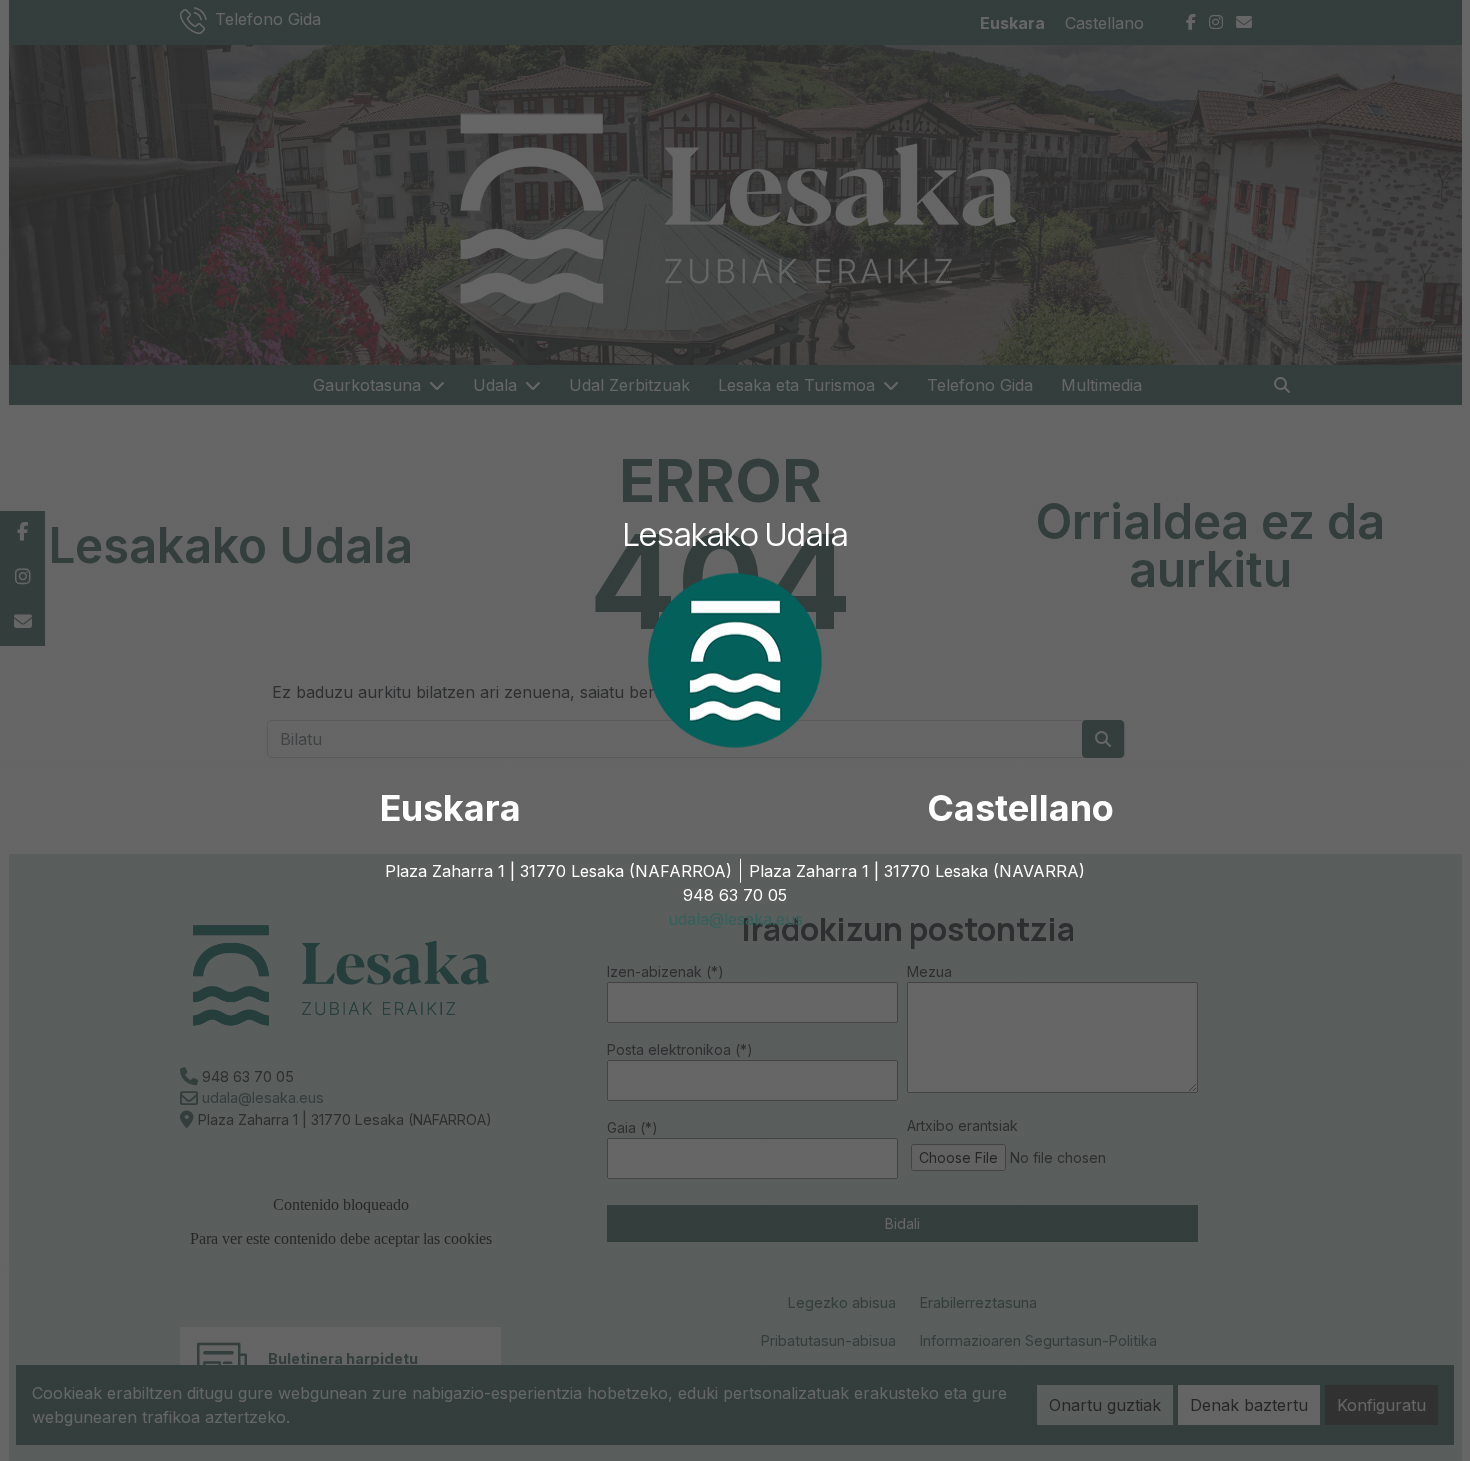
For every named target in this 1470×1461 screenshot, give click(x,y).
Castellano (1020, 808)
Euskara (450, 808)
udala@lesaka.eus (735, 919)
